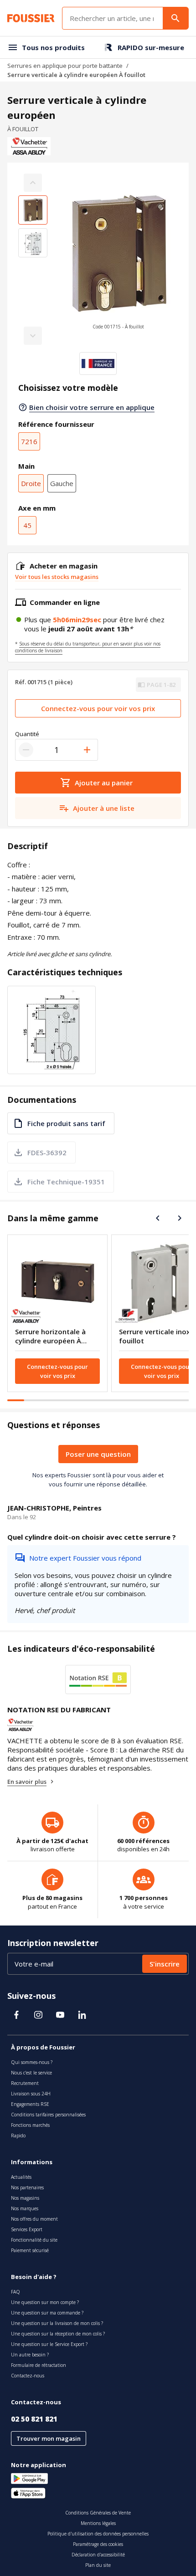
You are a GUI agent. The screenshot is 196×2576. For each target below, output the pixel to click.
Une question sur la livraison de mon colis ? (57, 2323)
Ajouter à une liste (104, 808)
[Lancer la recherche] (175, 18)
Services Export (27, 2229)
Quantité (27, 734)
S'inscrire (165, 1964)
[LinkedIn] (82, 2015)
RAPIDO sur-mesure (151, 47)
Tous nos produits (53, 47)
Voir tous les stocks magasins (57, 577)
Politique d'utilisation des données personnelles (98, 2534)
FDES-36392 (47, 1152)
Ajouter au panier (104, 783)
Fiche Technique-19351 (66, 1182)
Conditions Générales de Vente (98, 2513)
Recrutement (25, 2083)
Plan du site (98, 2565)
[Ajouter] (87, 750)
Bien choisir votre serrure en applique (92, 407)
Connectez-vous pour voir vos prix (98, 708)
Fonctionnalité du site (34, 2240)
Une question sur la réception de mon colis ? (58, 2334)
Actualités (21, 2177)
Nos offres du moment (34, 2219)
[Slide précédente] (158, 1218)
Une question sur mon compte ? (45, 2302)
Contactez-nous (28, 2376)
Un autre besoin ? (30, 2355)
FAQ (15, 2292)
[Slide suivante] (180, 1218)
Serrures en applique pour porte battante (65, 66)
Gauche (62, 483)
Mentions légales (98, 2523)
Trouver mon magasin (49, 2438)
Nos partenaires (27, 2187)
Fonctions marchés (30, 2125)
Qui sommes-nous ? (32, 2062)
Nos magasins (25, 2198)
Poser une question (98, 1454)
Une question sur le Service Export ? (49, 2344)
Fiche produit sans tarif (66, 1123)
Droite (31, 483)
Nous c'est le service (31, 2073)
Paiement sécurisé (30, 2250)
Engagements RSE (30, 2104)
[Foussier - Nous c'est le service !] (31, 18)
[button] (118, 259)
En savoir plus (27, 1782)
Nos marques (25, 2208)
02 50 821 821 (34, 2419)
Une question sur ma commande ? (47, 2313)
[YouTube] (60, 2015)
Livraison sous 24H (31, 2094)
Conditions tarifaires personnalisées (48, 2115)
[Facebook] (16, 2015)
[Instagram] (38, 2015)
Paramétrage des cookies (98, 2544)
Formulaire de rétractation (39, 2365)
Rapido (18, 2136)
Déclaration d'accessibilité (98, 2555)
